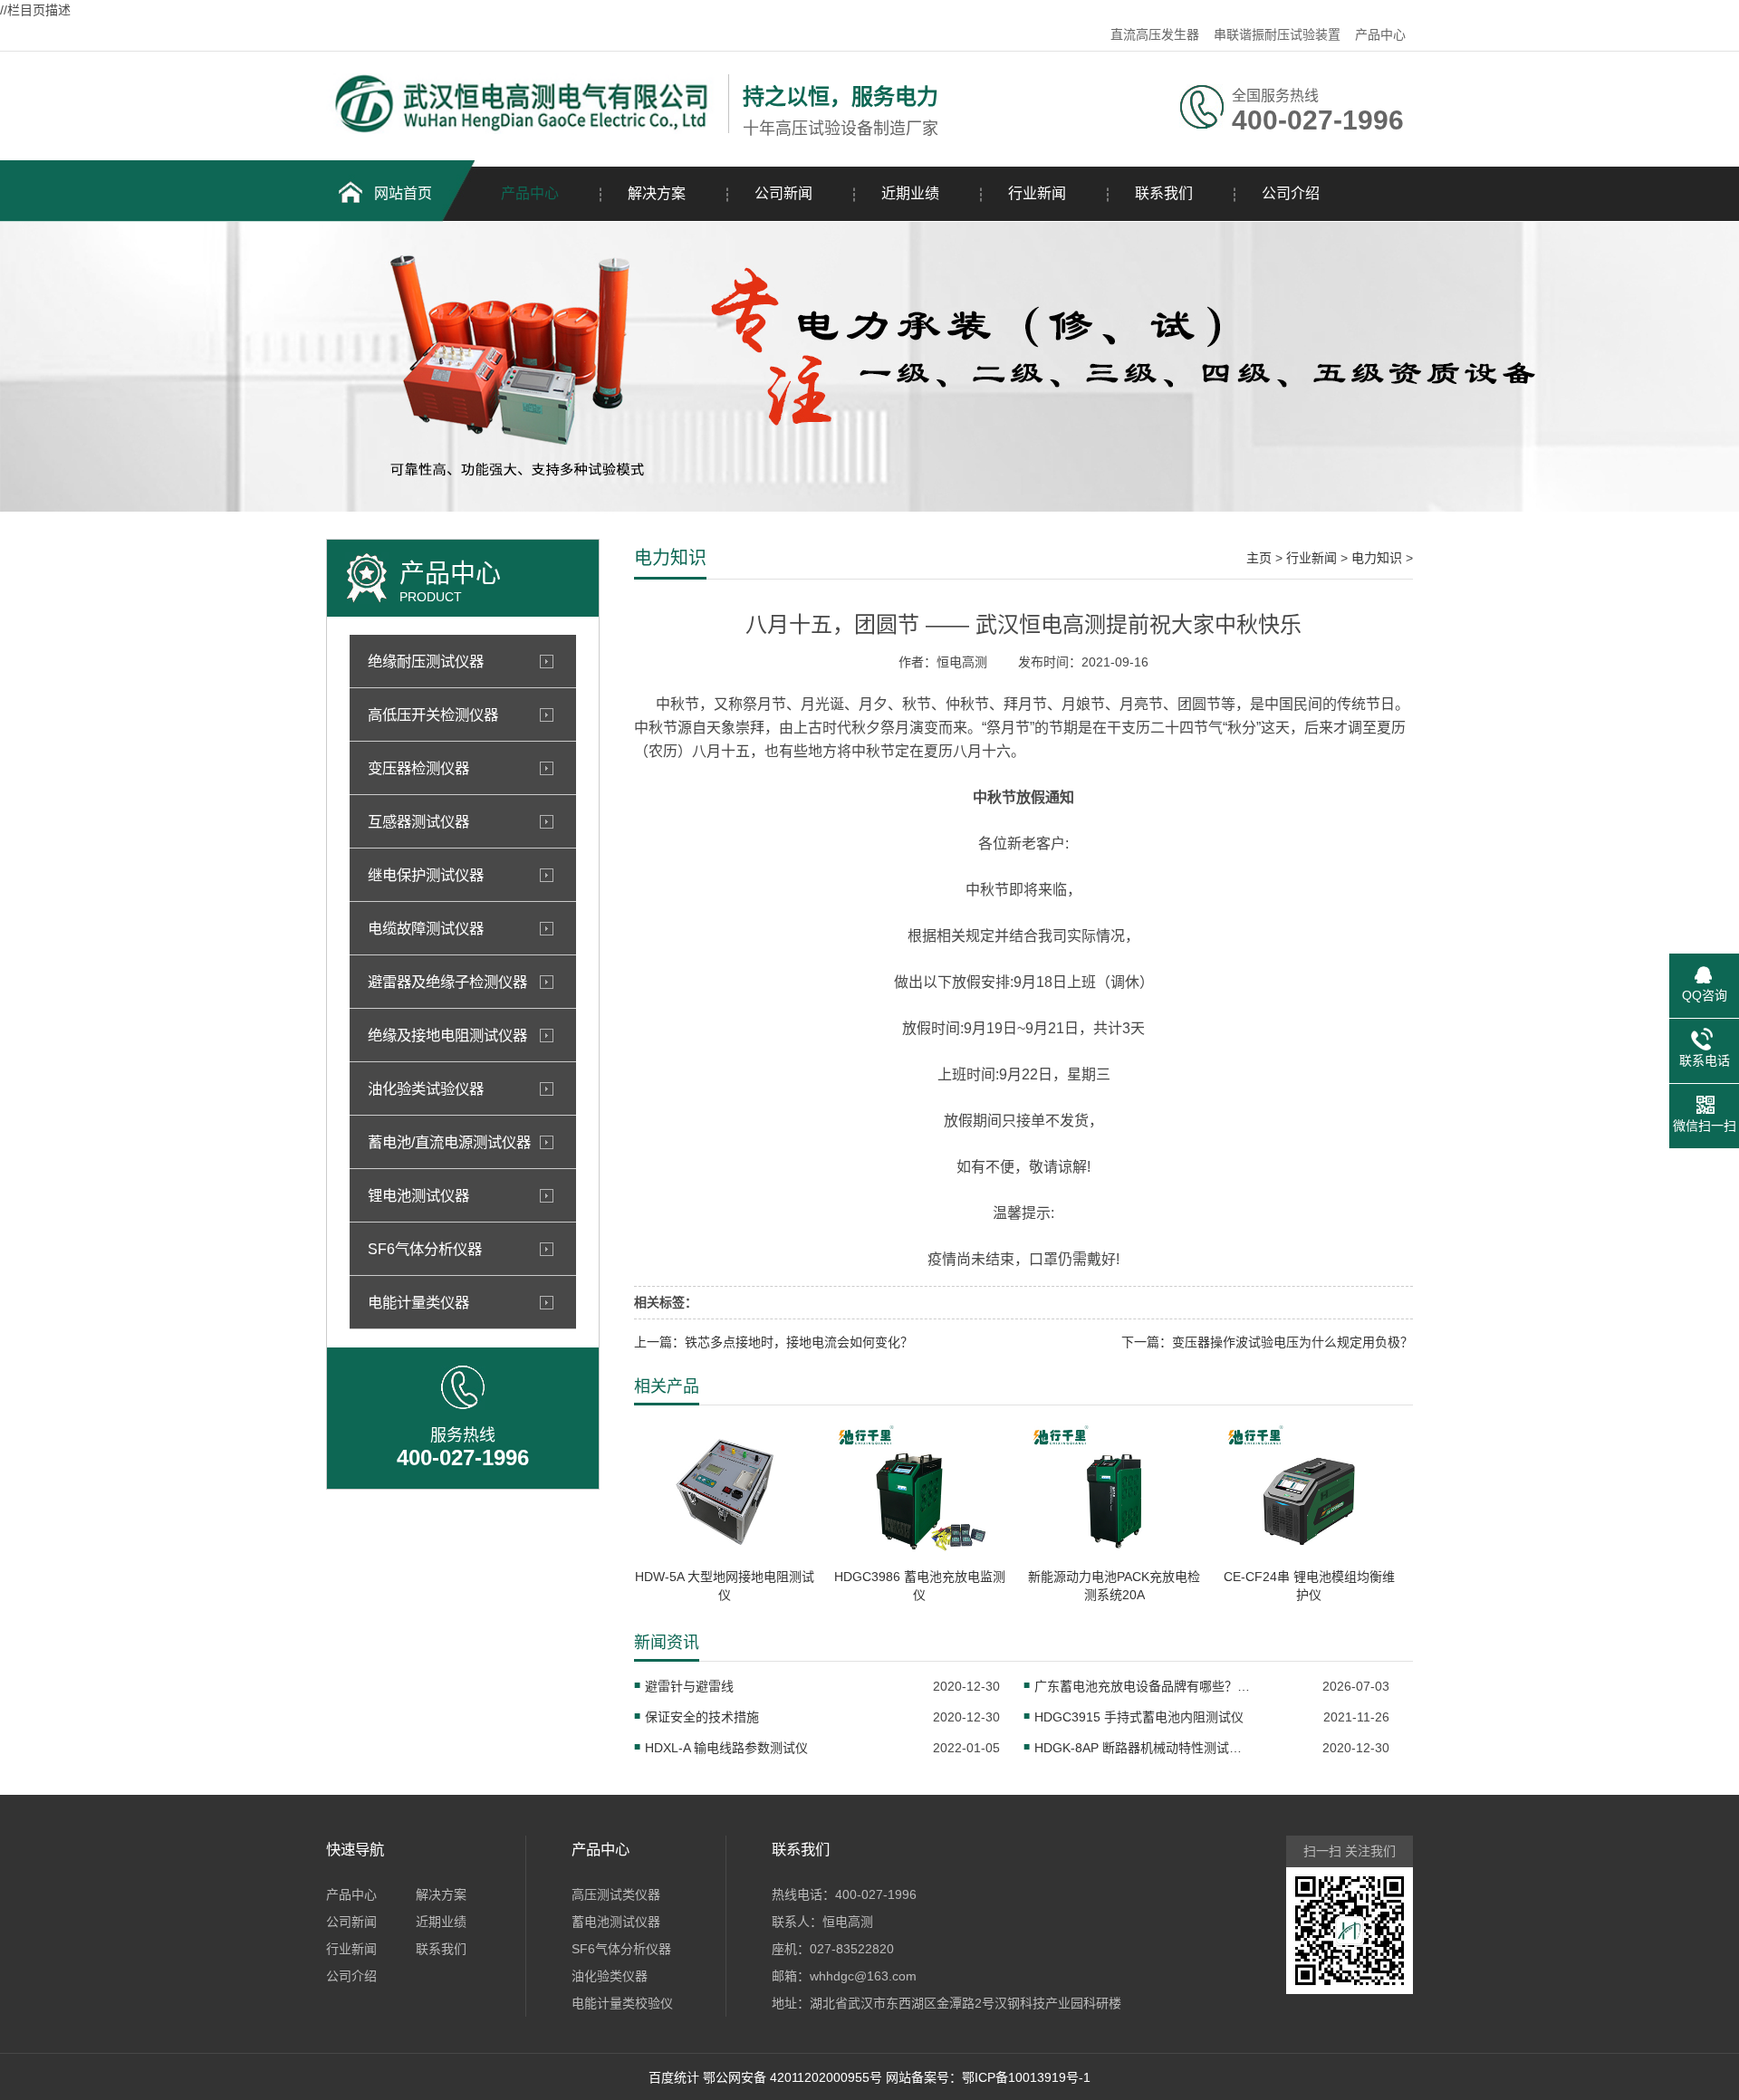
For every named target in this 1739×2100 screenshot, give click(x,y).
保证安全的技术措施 (702, 1717)
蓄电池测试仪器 (616, 1922)
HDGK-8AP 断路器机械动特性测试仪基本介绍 (1143, 1748)
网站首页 (403, 193)
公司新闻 (783, 193)
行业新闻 (1037, 193)
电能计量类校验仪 (622, 2003)
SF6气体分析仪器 (621, 1949)
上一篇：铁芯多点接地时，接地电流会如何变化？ (773, 1342)
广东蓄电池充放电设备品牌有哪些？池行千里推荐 (1143, 1686)
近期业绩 (910, 193)
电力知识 (1377, 558)
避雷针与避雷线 (689, 1686)
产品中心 (1380, 34)
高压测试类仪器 (616, 1894)
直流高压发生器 (1155, 34)
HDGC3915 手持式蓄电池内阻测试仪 (1139, 1717)
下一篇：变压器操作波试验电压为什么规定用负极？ (1267, 1342)
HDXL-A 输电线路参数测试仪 (726, 1748)
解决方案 (657, 193)
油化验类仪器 (610, 1976)
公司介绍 (1291, 193)
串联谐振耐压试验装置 (1277, 34)
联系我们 (1164, 193)
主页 (1259, 558)
